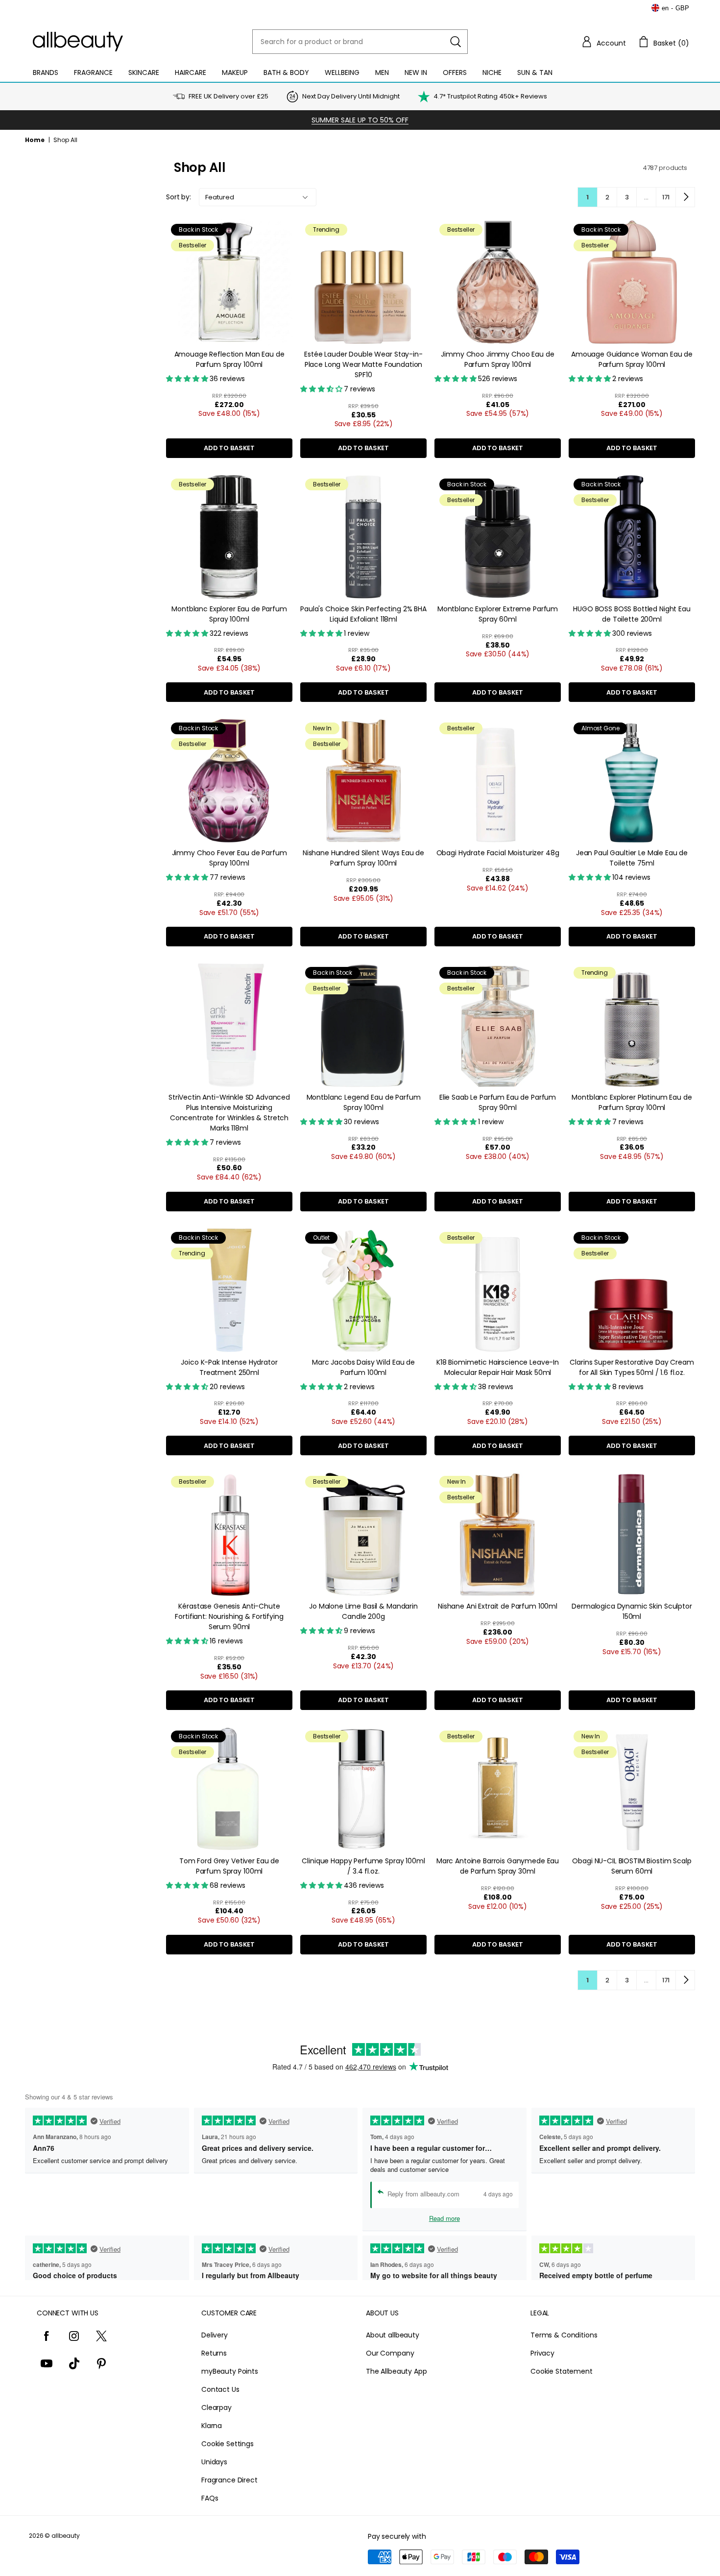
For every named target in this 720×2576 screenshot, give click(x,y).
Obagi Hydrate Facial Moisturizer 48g (498, 853)
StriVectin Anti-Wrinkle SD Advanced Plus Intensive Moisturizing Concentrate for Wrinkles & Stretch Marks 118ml (229, 1113)
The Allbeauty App (396, 2371)
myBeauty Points (230, 2371)
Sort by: (179, 197)
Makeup (235, 72)
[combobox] (360, 42)
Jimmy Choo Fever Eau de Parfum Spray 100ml (229, 858)
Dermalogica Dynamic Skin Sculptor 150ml (632, 1611)
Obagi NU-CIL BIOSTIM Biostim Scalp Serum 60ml (632, 1866)
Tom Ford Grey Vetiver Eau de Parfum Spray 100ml (229, 1866)
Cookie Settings (228, 2444)
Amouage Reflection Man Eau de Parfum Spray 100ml (229, 359)
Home (35, 140)
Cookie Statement (562, 2371)
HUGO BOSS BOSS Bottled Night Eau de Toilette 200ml (632, 614)
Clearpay (216, 2407)
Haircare (191, 72)
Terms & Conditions (564, 2335)
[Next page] (685, 197)
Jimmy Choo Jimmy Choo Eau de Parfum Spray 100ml (497, 359)
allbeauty (66, 2536)
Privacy (542, 2353)
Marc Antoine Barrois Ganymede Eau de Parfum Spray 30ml (498, 1866)
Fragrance (93, 72)
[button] (603, 42)
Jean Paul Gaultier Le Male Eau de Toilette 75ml (632, 858)
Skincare (144, 72)
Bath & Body (286, 72)
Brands (46, 72)
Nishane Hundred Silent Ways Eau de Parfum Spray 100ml (363, 858)
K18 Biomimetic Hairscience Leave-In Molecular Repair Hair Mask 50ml (498, 1367)
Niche (492, 72)
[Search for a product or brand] (456, 42)
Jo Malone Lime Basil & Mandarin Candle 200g (363, 1611)
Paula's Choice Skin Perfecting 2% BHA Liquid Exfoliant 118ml (363, 614)
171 (666, 197)
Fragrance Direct (229, 2480)
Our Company (390, 2353)
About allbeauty (393, 2335)
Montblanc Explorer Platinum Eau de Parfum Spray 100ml (632, 1102)
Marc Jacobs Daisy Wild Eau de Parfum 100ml (363, 1367)
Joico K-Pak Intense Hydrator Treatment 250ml (229, 1367)
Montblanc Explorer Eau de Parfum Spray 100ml (229, 614)
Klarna (212, 2426)
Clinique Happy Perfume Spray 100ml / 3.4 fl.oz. (363, 1866)
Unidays (214, 2462)
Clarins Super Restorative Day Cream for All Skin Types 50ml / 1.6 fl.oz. (632, 1367)
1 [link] (588, 197)
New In (416, 72)
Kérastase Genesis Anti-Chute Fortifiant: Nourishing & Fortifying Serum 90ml (229, 1616)
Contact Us (220, 2389)
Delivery (215, 2335)
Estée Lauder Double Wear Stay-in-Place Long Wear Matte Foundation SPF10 (363, 364)
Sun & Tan (535, 72)
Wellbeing (342, 72)
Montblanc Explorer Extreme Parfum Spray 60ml (498, 614)
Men (382, 72)
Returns (214, 2353)
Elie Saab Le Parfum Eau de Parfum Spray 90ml (498, 1102)
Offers (455, 72)
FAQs (210, 2498)
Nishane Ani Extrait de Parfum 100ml (498, 1606)
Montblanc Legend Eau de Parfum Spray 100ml (364, 1102)
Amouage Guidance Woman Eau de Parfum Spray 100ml (632, 359)
